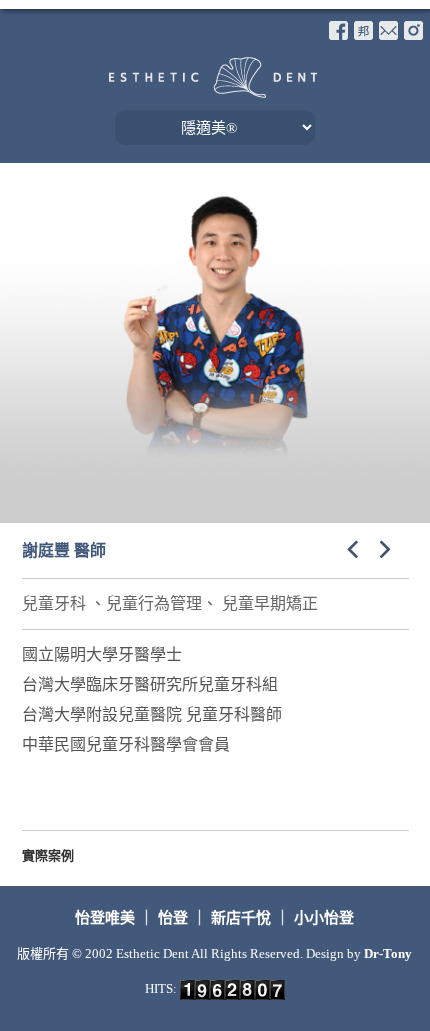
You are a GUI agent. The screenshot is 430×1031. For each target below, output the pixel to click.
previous (349, 548)
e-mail (388, 30)
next (389, 548)
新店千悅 (241, 918)
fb (338, 30)
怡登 (173, 918)
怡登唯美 (107, 918)
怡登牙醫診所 (213, 77)
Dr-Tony (388, 953)
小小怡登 (324, 918)
